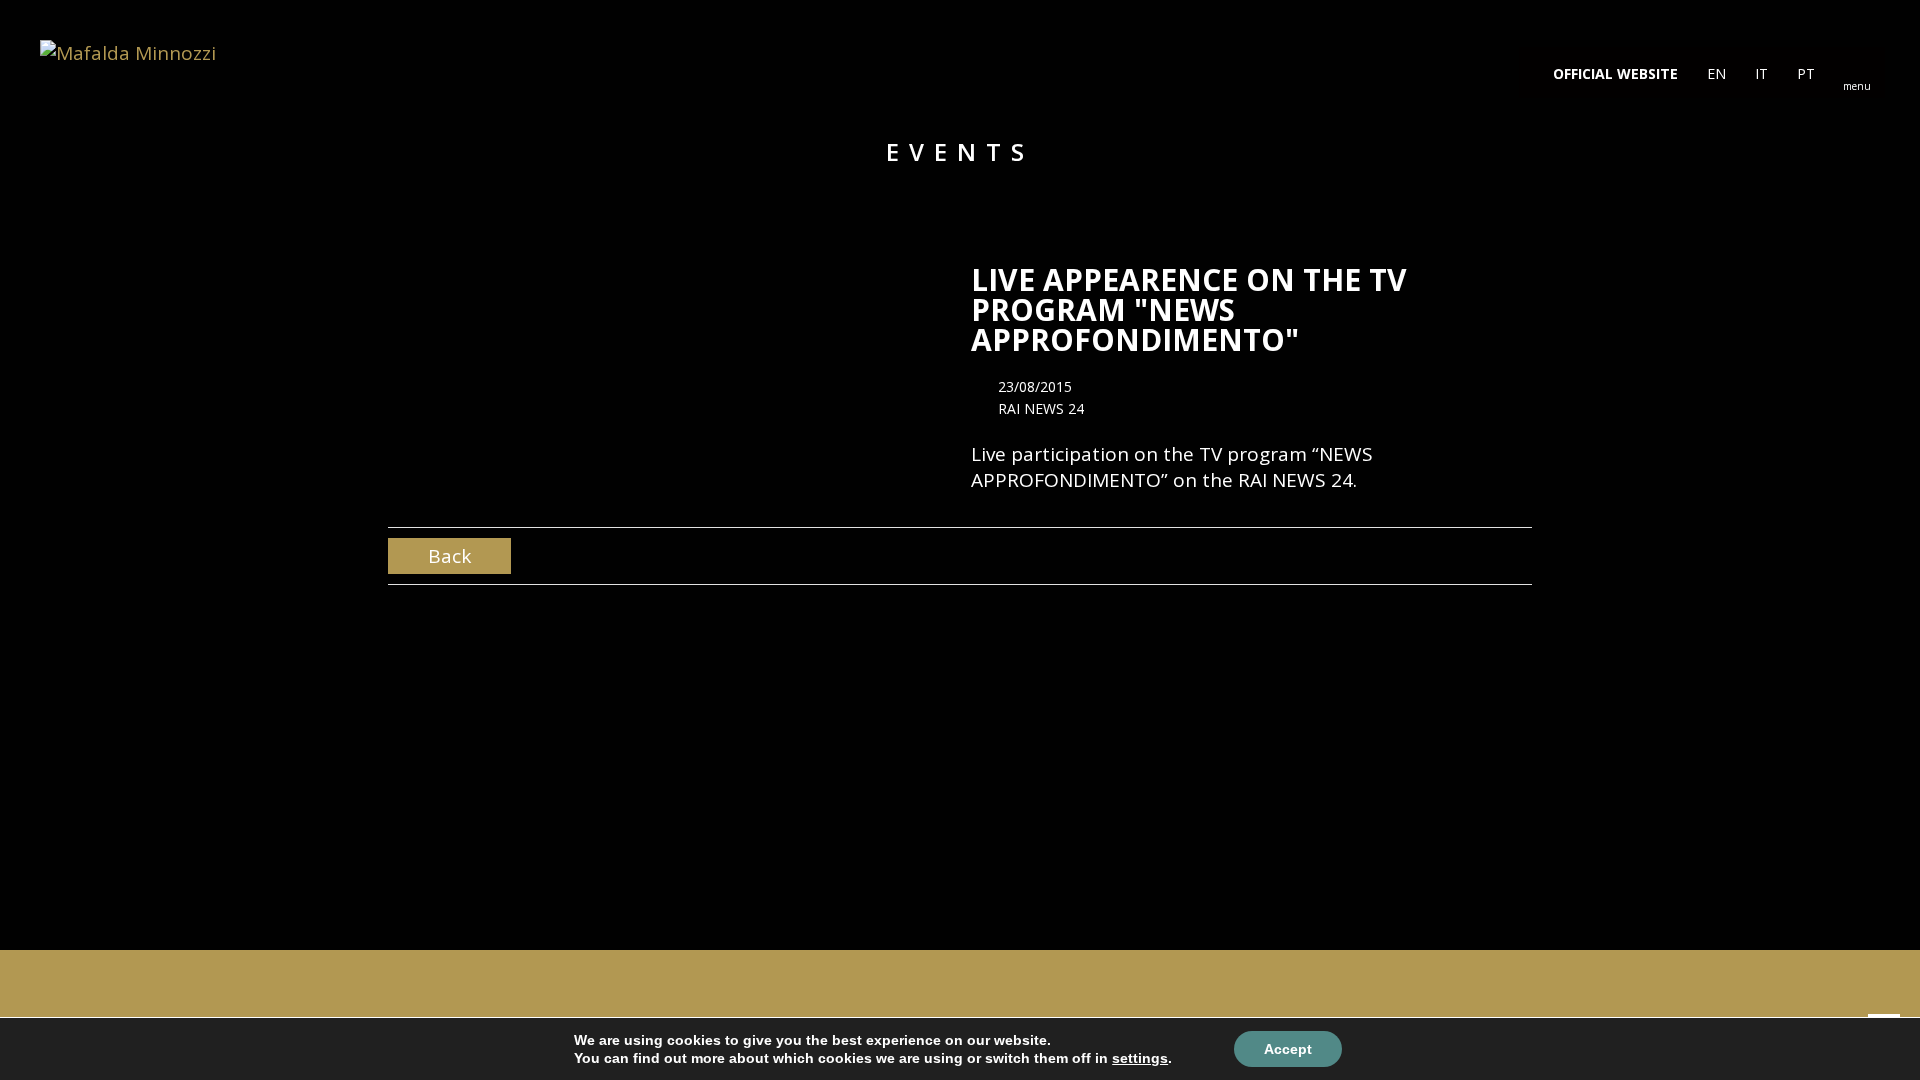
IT (1759, 73)
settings (1140, 1058)
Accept (1288, 1049)
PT (1804, 73)
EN (1714, 73)
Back (449, 556)
